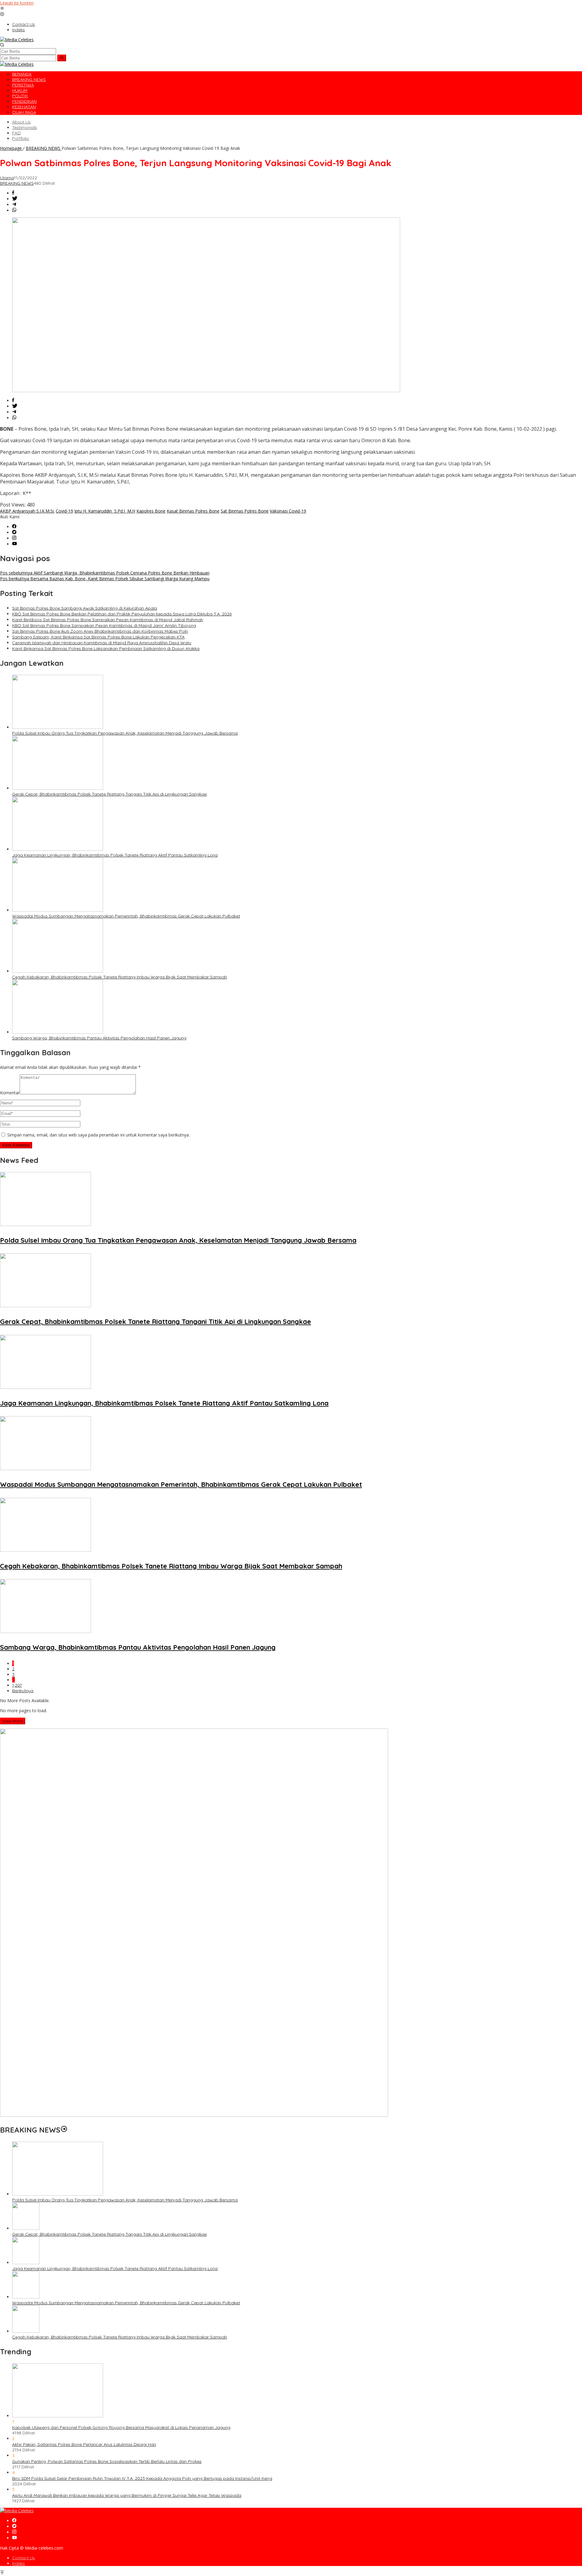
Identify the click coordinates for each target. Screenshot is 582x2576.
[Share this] (13, 193)
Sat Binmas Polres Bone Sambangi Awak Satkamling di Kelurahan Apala (85, 608)
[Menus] (2, 9)
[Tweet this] (15, 199)
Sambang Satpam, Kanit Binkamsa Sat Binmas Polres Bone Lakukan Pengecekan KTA (98, 637)
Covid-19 (64, 511)
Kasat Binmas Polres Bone (193, 511)
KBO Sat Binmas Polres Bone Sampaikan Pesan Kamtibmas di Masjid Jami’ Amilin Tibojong (104, 625)
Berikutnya (23, 1691)
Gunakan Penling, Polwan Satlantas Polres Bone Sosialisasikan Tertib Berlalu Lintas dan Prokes (107, 2461)
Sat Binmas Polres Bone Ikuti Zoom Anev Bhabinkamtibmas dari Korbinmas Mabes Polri (100, 631)
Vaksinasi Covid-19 (288, 511)
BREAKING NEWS (17, 183)
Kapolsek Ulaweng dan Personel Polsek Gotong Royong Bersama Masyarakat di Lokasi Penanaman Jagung (121, 2427)
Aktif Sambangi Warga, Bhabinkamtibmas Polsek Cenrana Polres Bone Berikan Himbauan (105, 573)
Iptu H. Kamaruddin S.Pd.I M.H (105, 511)
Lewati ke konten (17, 3)
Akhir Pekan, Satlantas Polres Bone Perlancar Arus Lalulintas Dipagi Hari (84, 2444)
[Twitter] (14, 532)
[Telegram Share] (14, 205)
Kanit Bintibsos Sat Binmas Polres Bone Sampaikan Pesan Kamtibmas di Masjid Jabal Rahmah (108, 620)
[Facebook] (14, 527)
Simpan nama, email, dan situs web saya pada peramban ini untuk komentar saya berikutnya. (99, 1135)
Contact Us (23, 2558)
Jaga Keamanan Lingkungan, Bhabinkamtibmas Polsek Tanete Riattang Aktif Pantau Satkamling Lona (115, 855)
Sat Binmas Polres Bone (245, 511)
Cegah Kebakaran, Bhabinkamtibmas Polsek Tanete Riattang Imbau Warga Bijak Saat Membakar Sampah (120, 977)
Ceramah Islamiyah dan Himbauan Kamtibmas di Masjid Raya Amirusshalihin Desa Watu (102, 643)
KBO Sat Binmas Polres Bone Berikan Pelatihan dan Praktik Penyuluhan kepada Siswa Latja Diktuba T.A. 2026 (122, 614)
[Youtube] (15, 544)
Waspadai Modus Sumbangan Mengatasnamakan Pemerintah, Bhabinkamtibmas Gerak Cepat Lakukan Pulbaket (126, 916)
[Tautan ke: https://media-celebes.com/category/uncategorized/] (64, 2130)
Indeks (18, 2563)
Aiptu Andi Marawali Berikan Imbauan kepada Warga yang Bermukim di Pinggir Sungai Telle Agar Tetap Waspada (127, 2495)
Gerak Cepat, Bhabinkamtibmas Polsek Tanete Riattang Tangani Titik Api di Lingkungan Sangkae (109, 794)
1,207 (17, 1685)
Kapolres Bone (151, 511)
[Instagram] (14, 538)
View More (13, 1721)
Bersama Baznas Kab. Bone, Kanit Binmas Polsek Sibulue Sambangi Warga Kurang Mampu (105, 579)
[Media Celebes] (17, 40)
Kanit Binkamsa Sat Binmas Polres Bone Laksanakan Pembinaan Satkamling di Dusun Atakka (106, 648)
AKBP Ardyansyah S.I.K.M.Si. (27, 511)
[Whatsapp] (14, 210)
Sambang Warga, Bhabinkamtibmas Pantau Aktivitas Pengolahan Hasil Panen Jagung (99, 1038)
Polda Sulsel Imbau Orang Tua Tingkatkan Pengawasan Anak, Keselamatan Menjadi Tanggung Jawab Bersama (125, 733)
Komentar (10, 1093)
